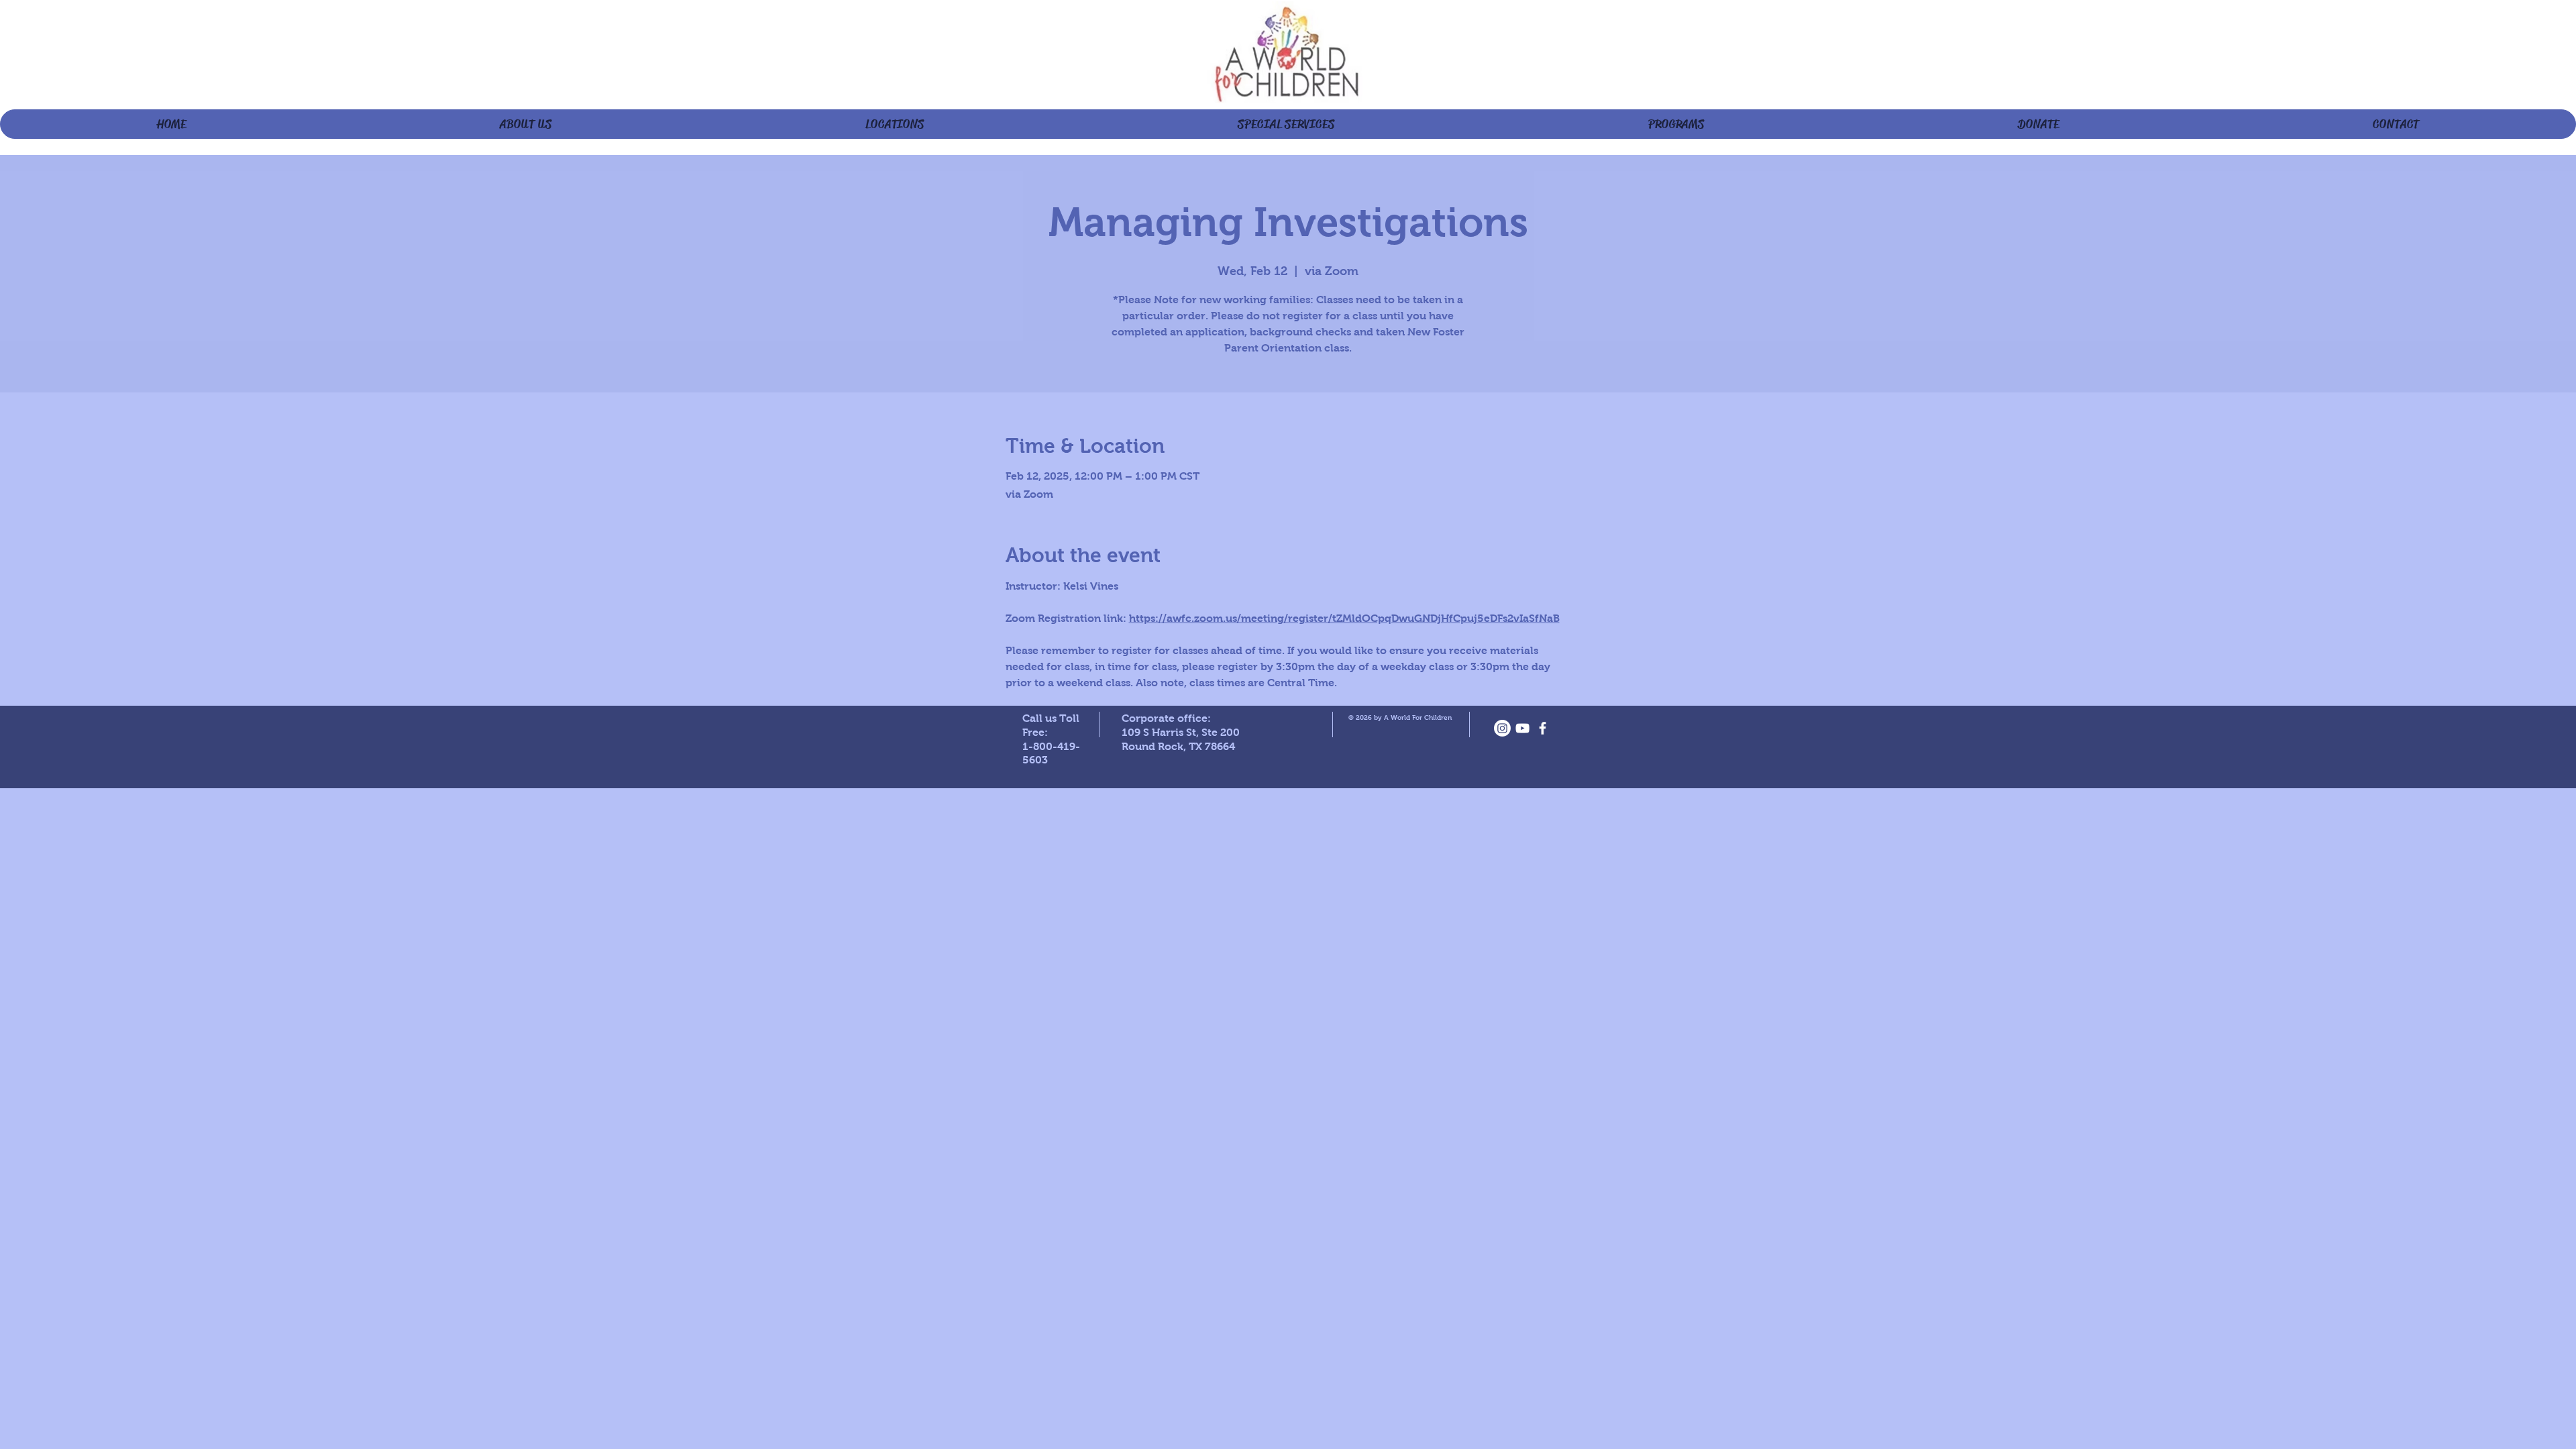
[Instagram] (1502, 728)
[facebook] (1543, 728)
